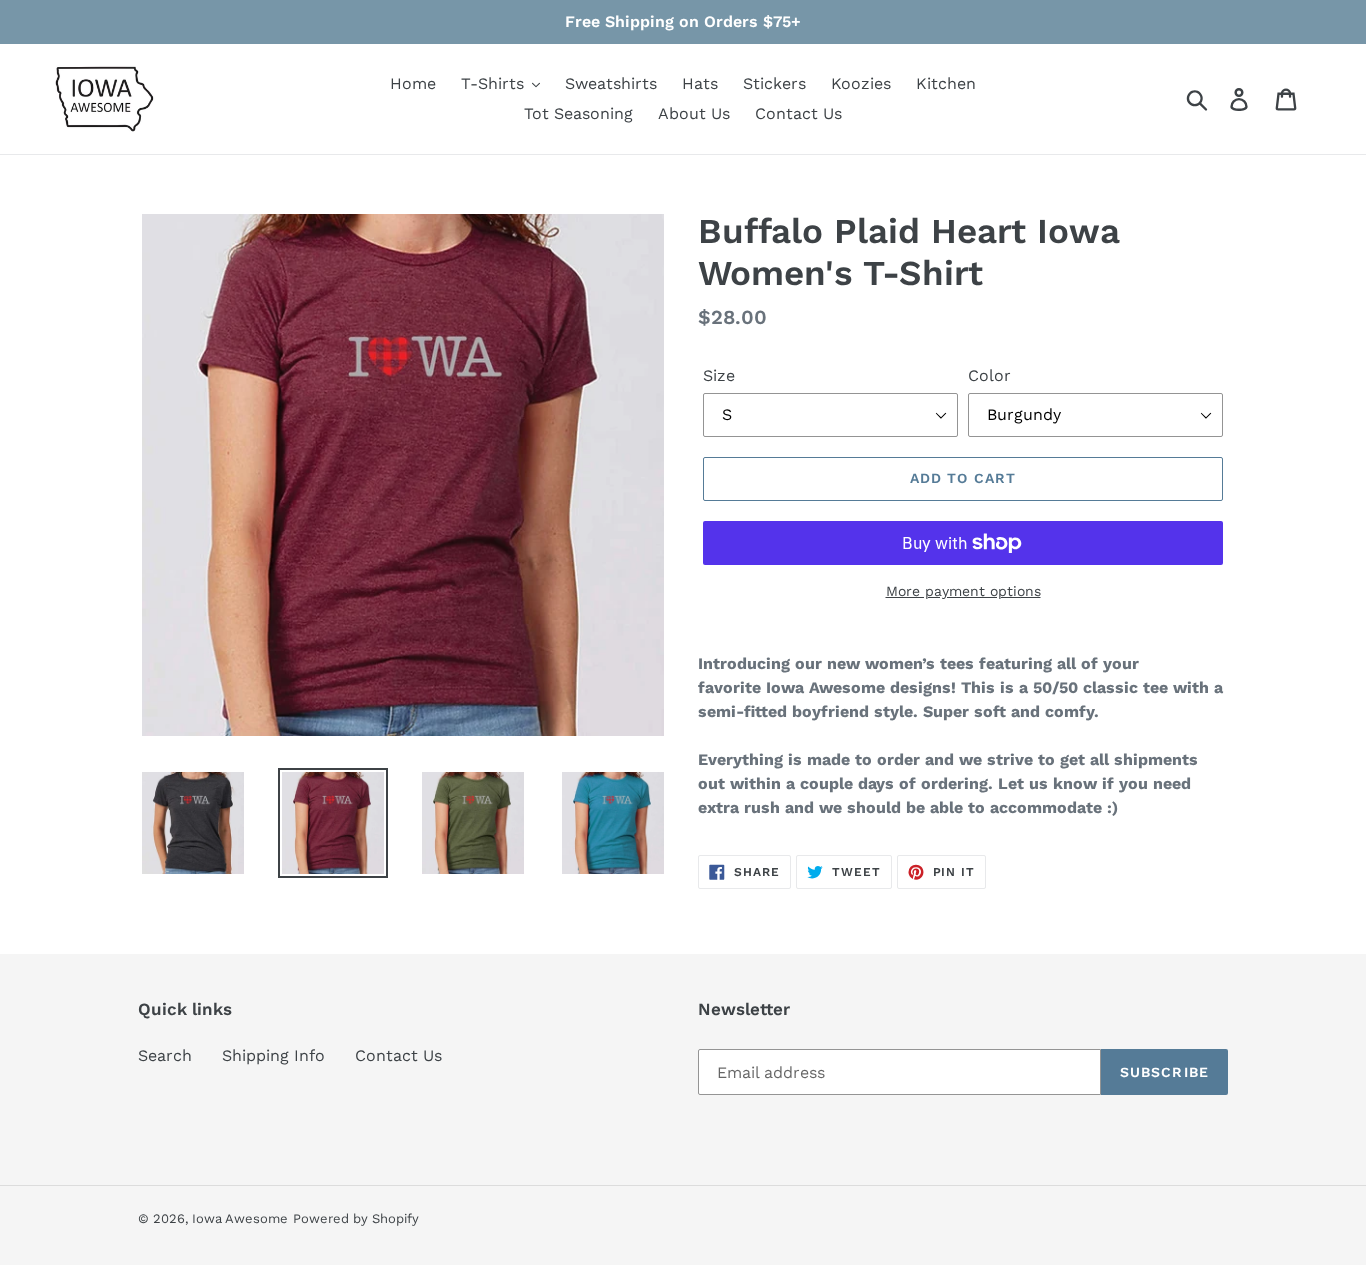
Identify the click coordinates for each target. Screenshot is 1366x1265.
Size (719, 375)
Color (989, 375)
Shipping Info (273, 1055)
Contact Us (398, 1055)
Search (165, 1055)
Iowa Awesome (240, 1218)
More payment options (963, 591)
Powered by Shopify (356, 1218)
